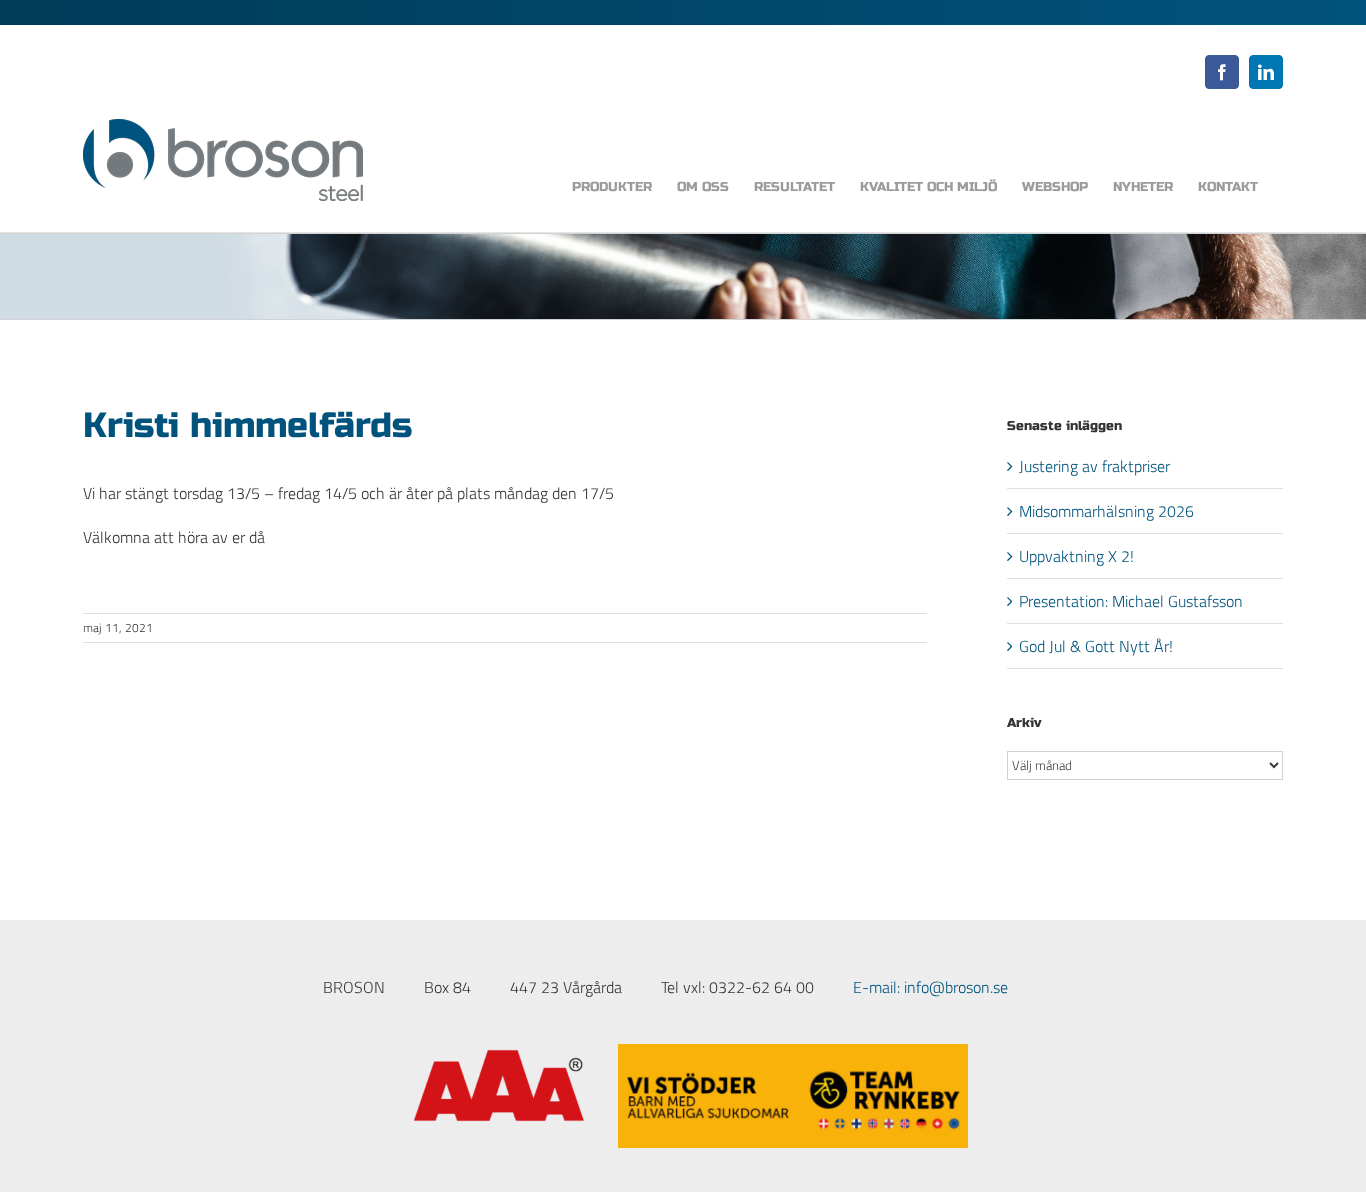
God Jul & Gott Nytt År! (1096, 646)
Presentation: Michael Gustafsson (1131, 601)
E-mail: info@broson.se (930, 987)
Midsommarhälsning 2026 (1106, 511)
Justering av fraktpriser (1094, 466)
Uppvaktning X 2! (1076, 556)
